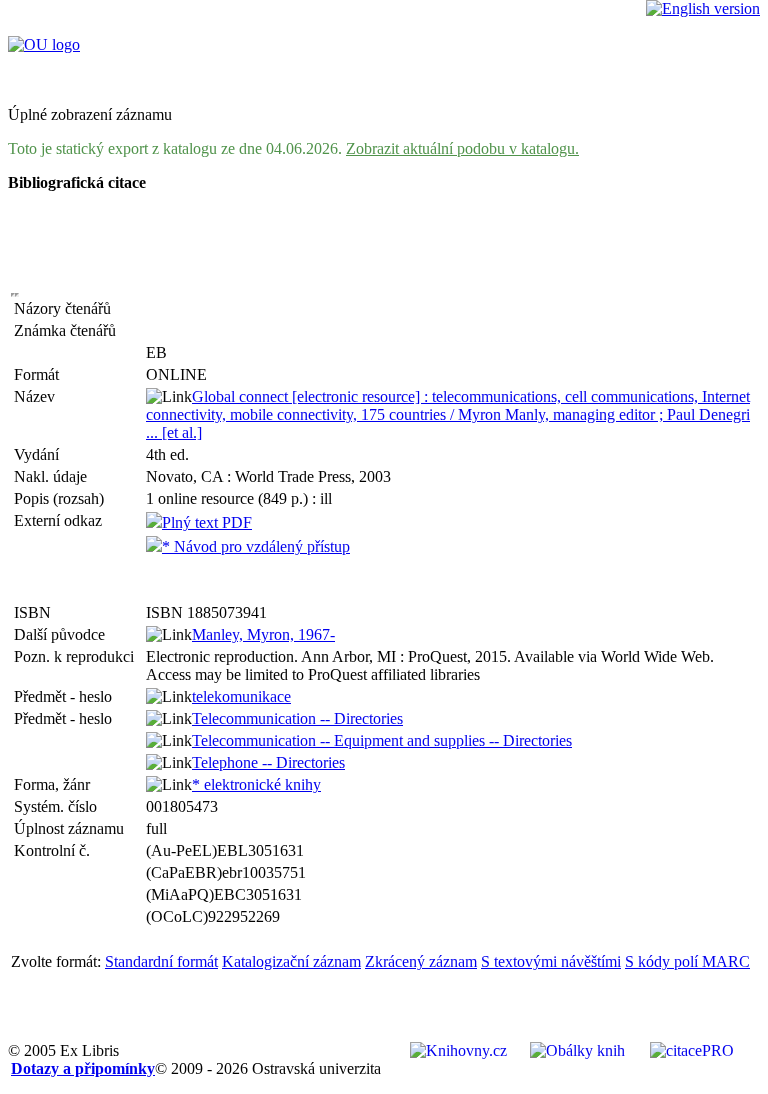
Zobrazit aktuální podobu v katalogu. (462, 148)
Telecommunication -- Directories (297, 718)
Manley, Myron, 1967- (263, 634)
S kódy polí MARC (687, 961)
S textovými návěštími (551, 961)
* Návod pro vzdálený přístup (256, 546)
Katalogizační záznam (291, 961)
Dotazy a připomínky (83, 1068)
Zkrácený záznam (421, 961)
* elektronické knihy (256, 784)
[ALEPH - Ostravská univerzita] (44, 44)
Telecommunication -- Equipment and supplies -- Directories (382, 740)
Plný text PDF (207, 522)
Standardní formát (161, 961)
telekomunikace (241, 696)
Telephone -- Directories (268, 762)
